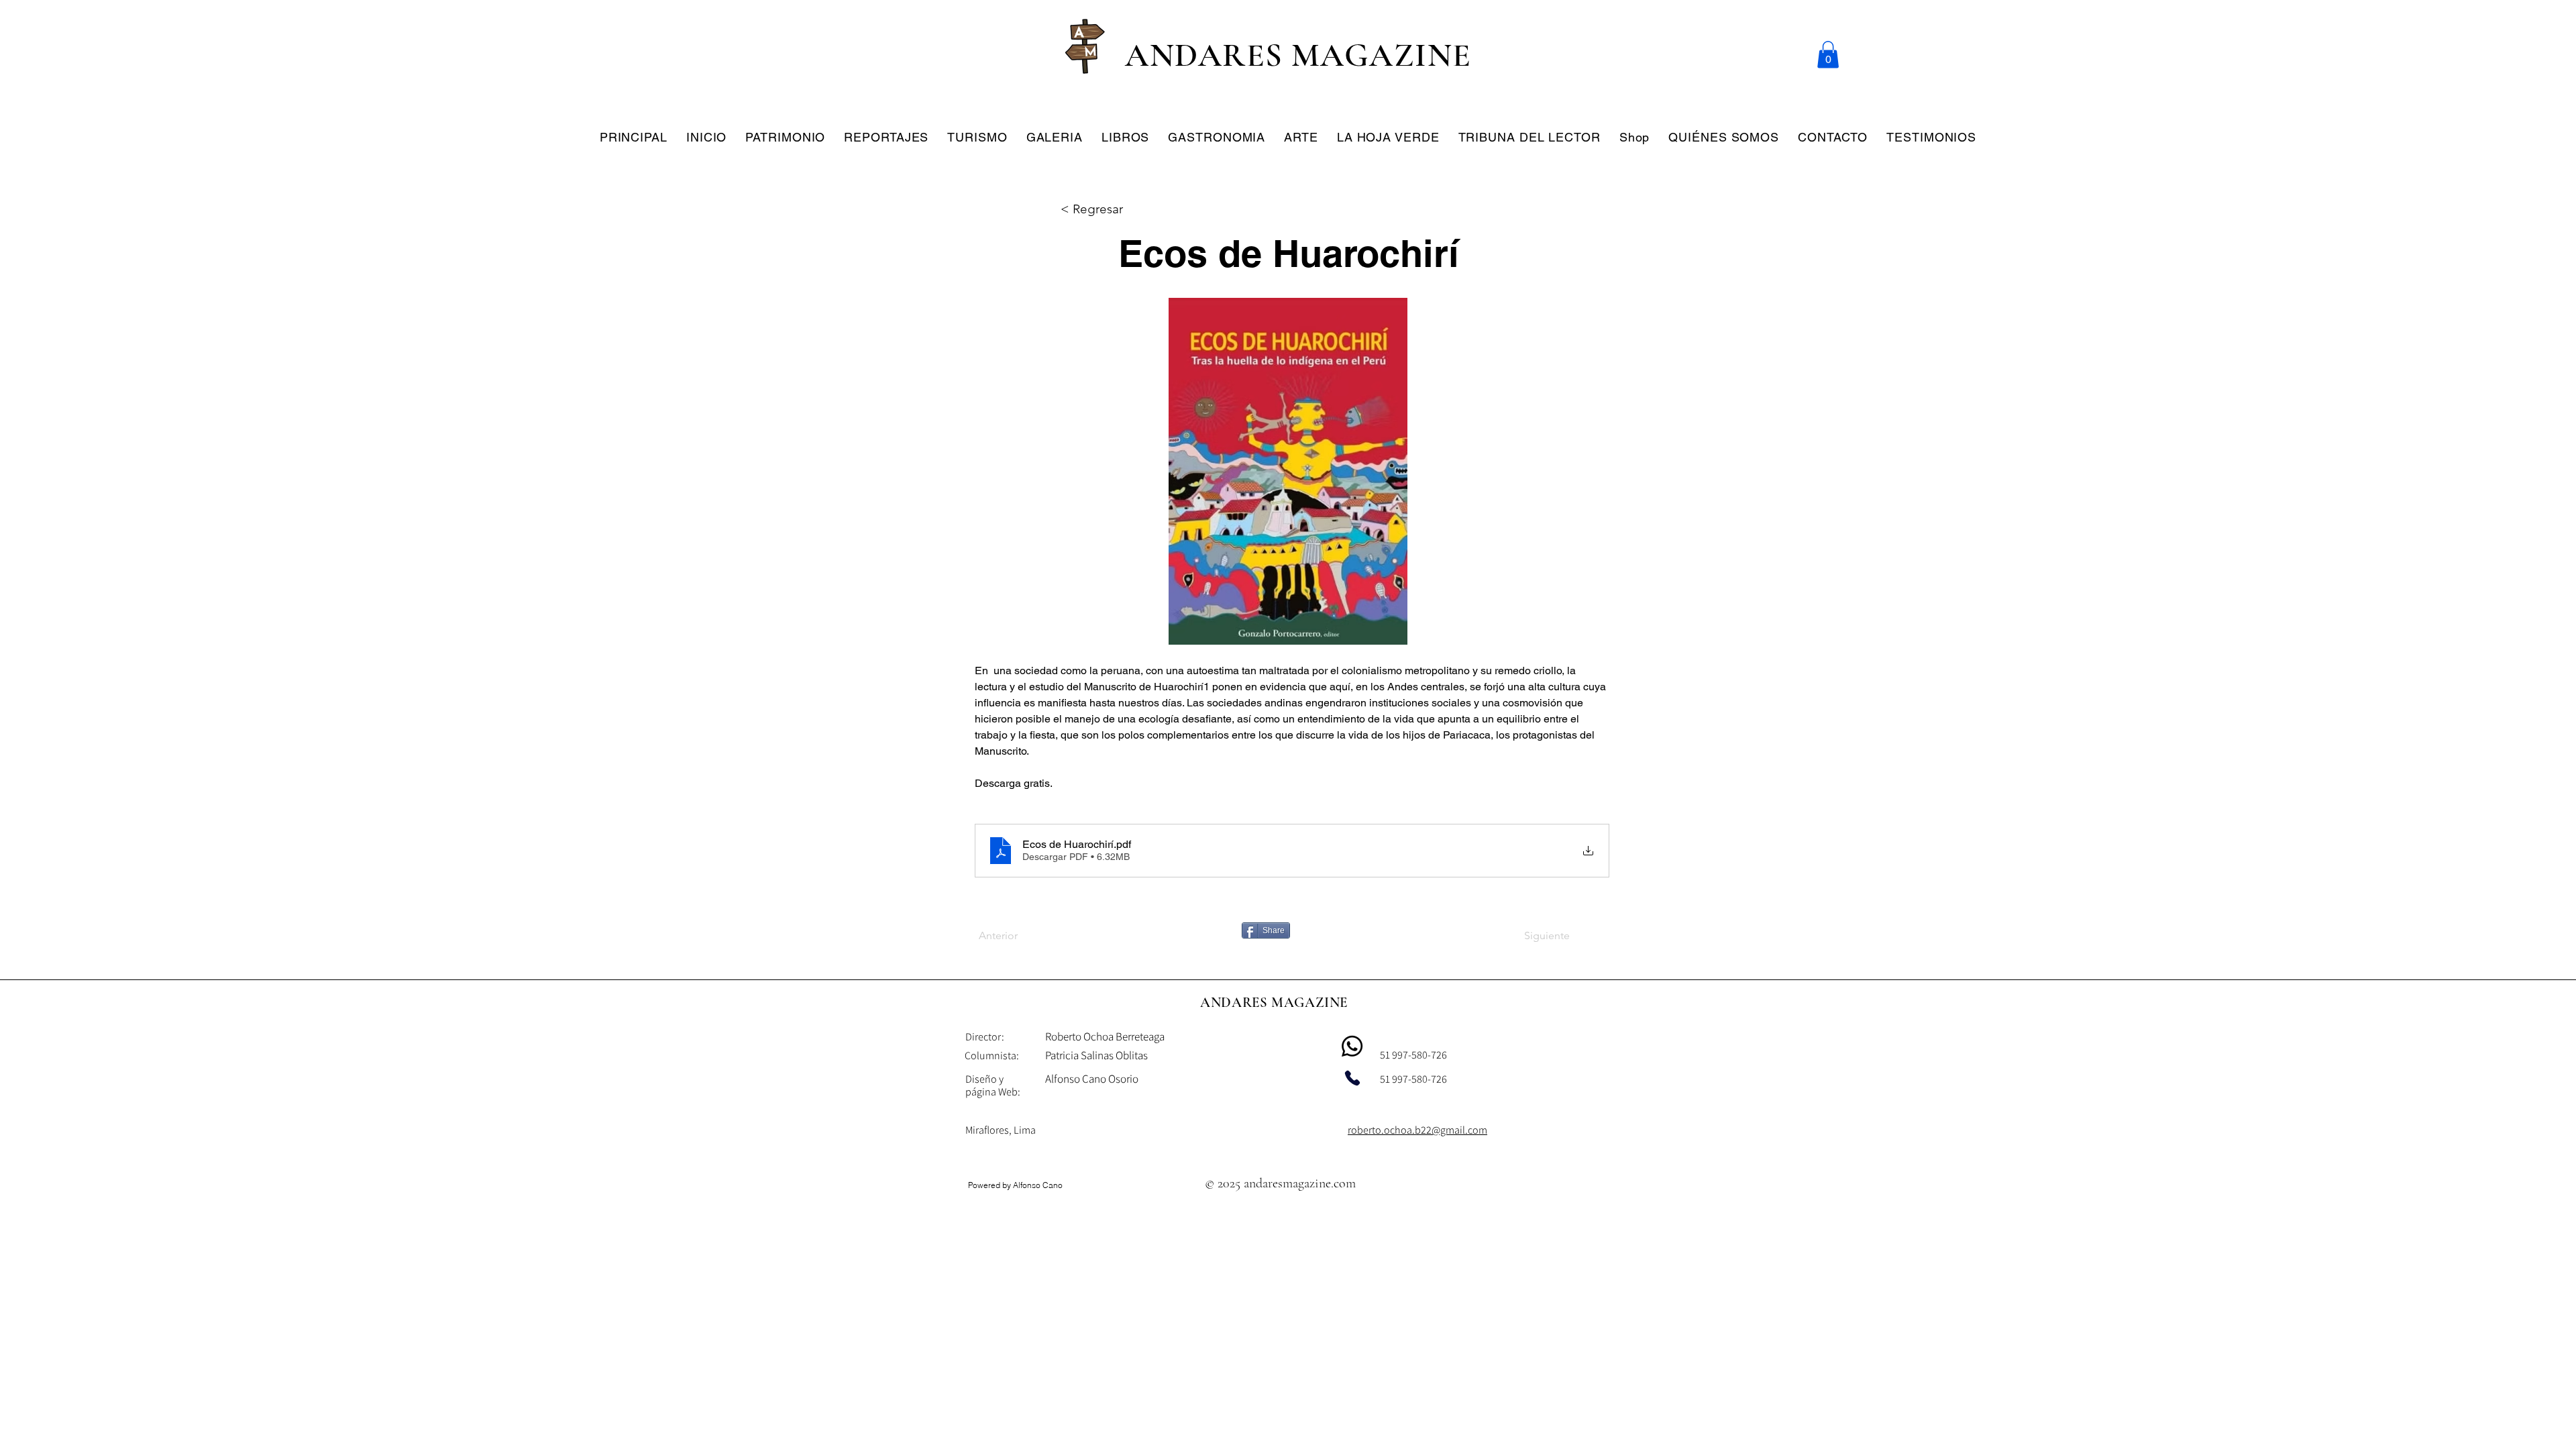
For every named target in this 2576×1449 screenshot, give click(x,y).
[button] (1828, 55)
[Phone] (1352, 1078)
